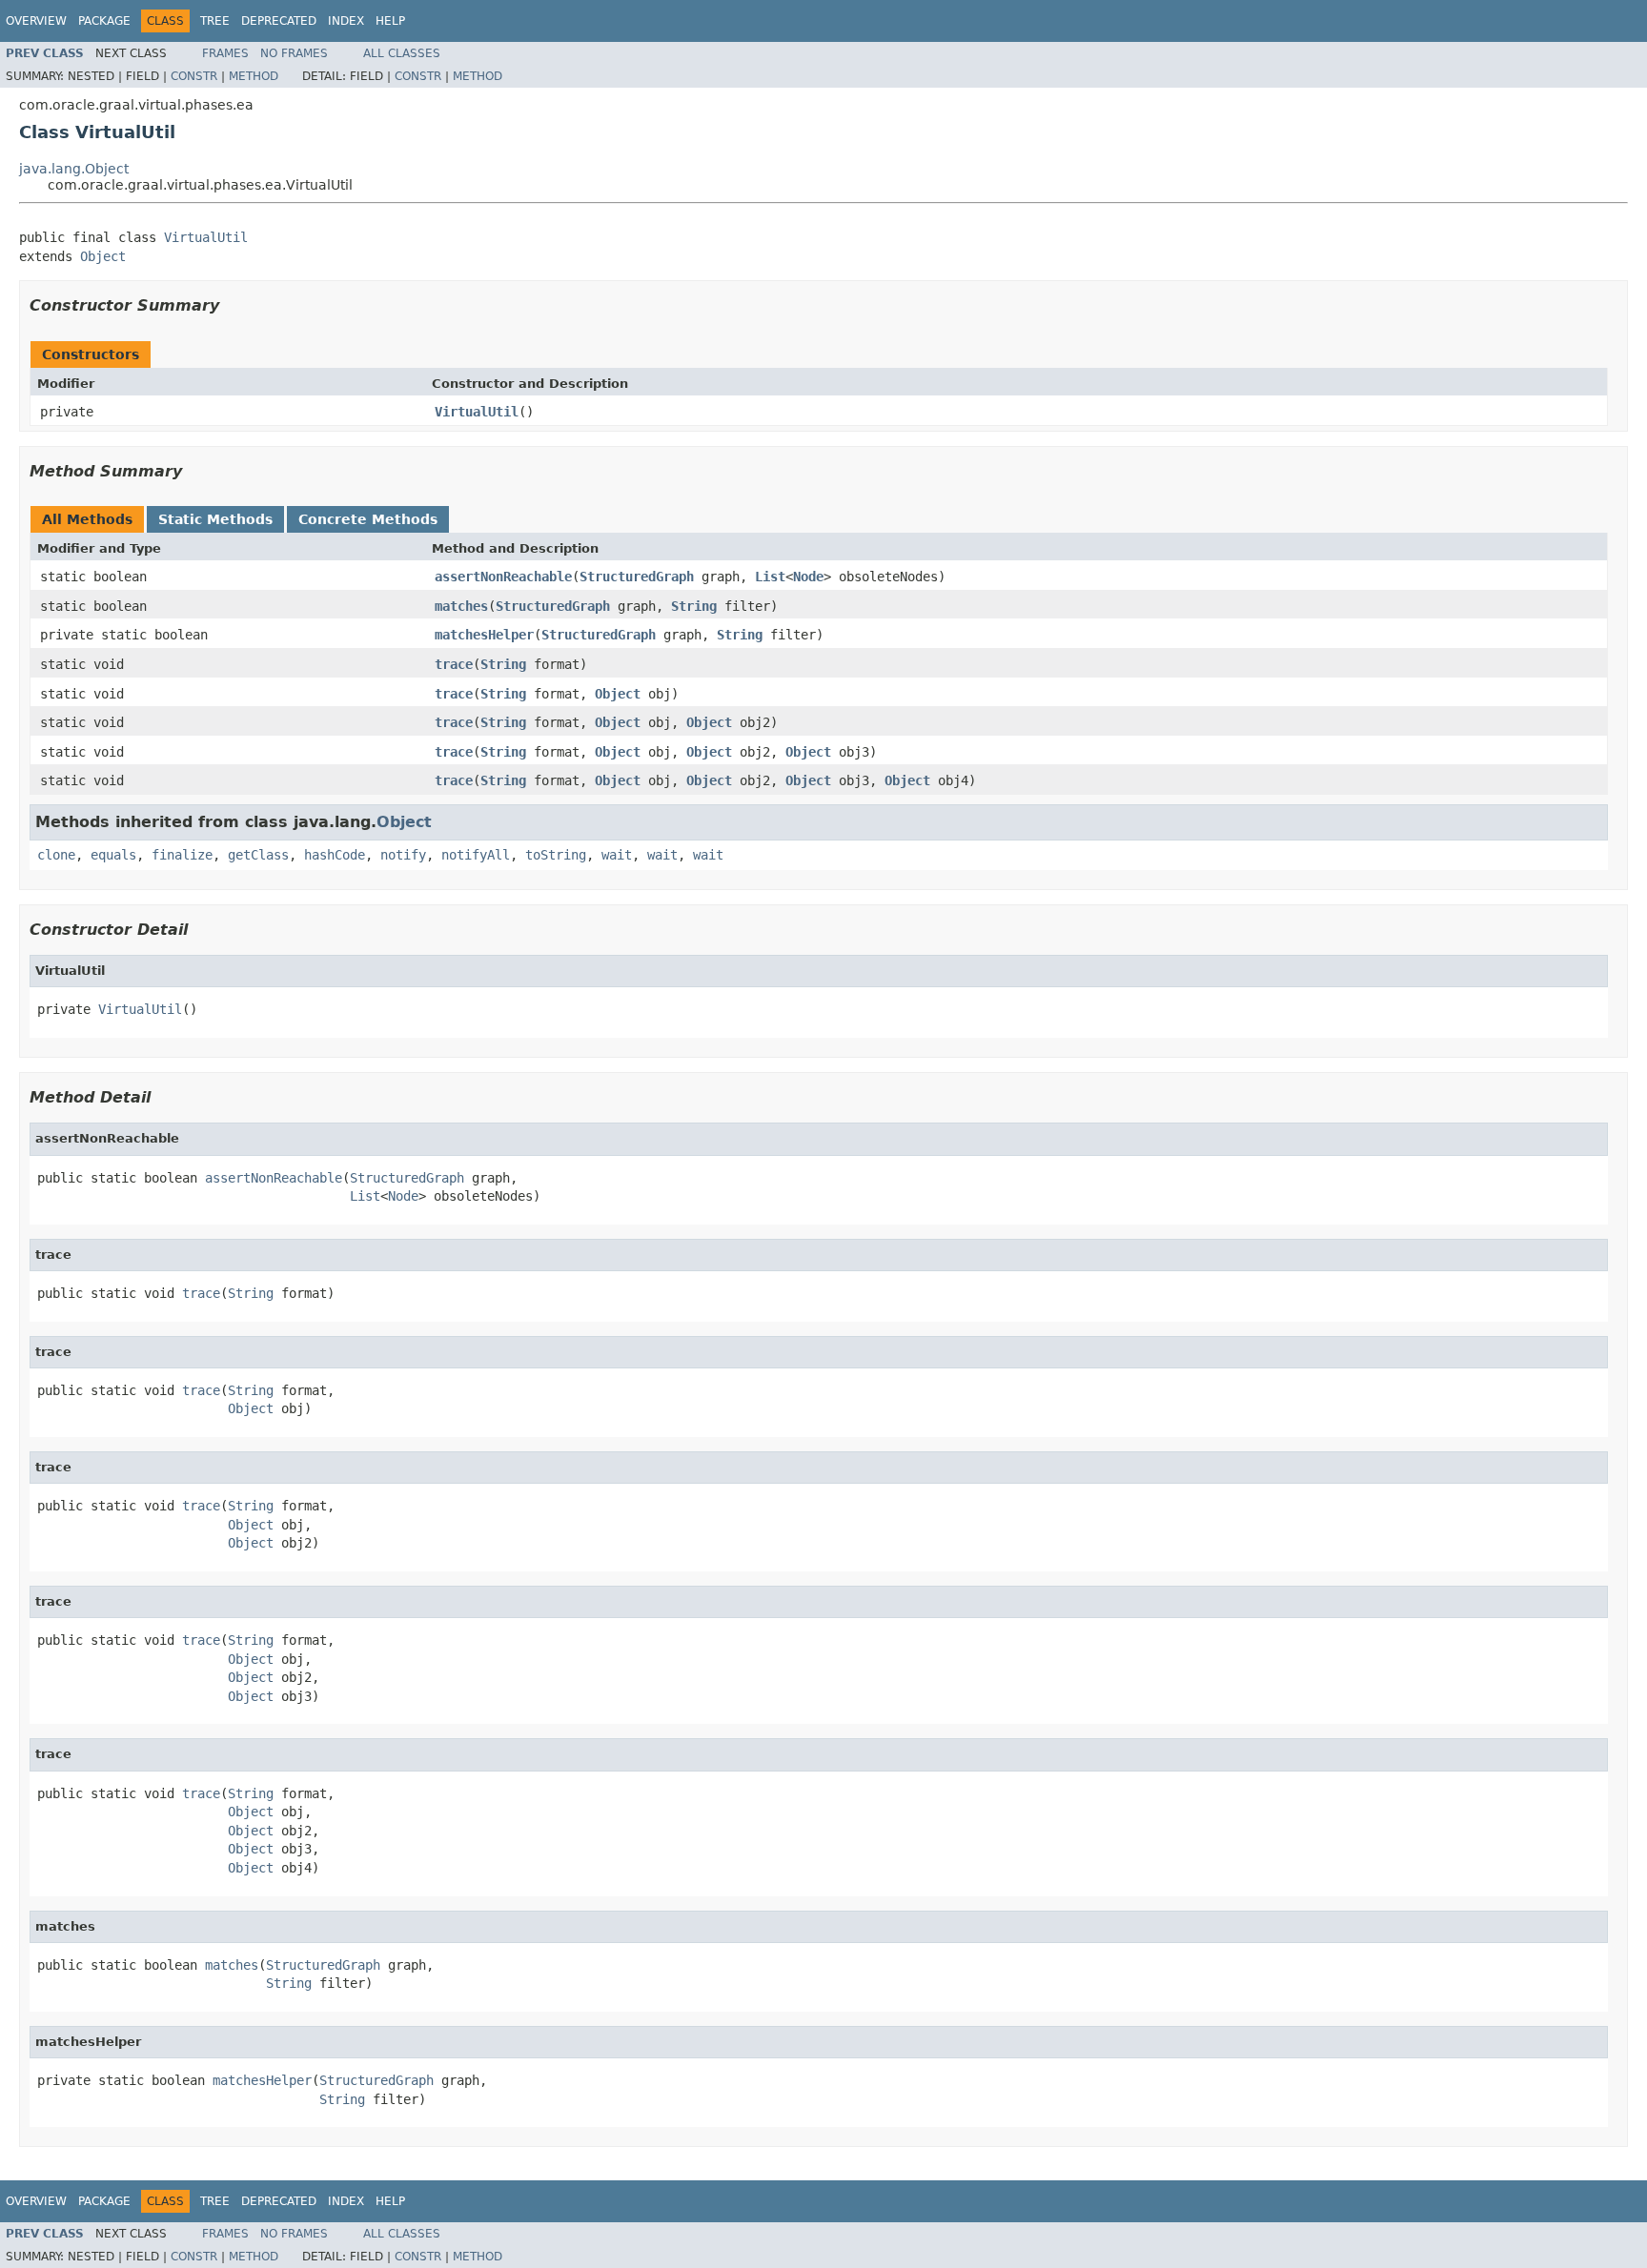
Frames (225, 53)
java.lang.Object (74, 169)
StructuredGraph (637, 577)
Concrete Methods (368, 519)
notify (403, 855)
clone (56, 855)
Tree (215, 21)
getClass (258, 855)
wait (617, 855)
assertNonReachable (503, 577)
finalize (182, 855)
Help (390, 21)
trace (454, 664)
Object (103, 256)
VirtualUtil (206, 237)
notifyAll (476, 855)
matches (461, 606)
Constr (194, 76)
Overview (36, 21)
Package (104, 21)
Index (346, 21)
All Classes (402, 53)
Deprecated (279, 21)
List (770, 577)
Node (808, 577)
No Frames (294, 53)
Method (254, 76)
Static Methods (215, 519)
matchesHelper (484, 635)
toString (556, 855)
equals (113, 855)
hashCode (335, 855)
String (694, 606)
